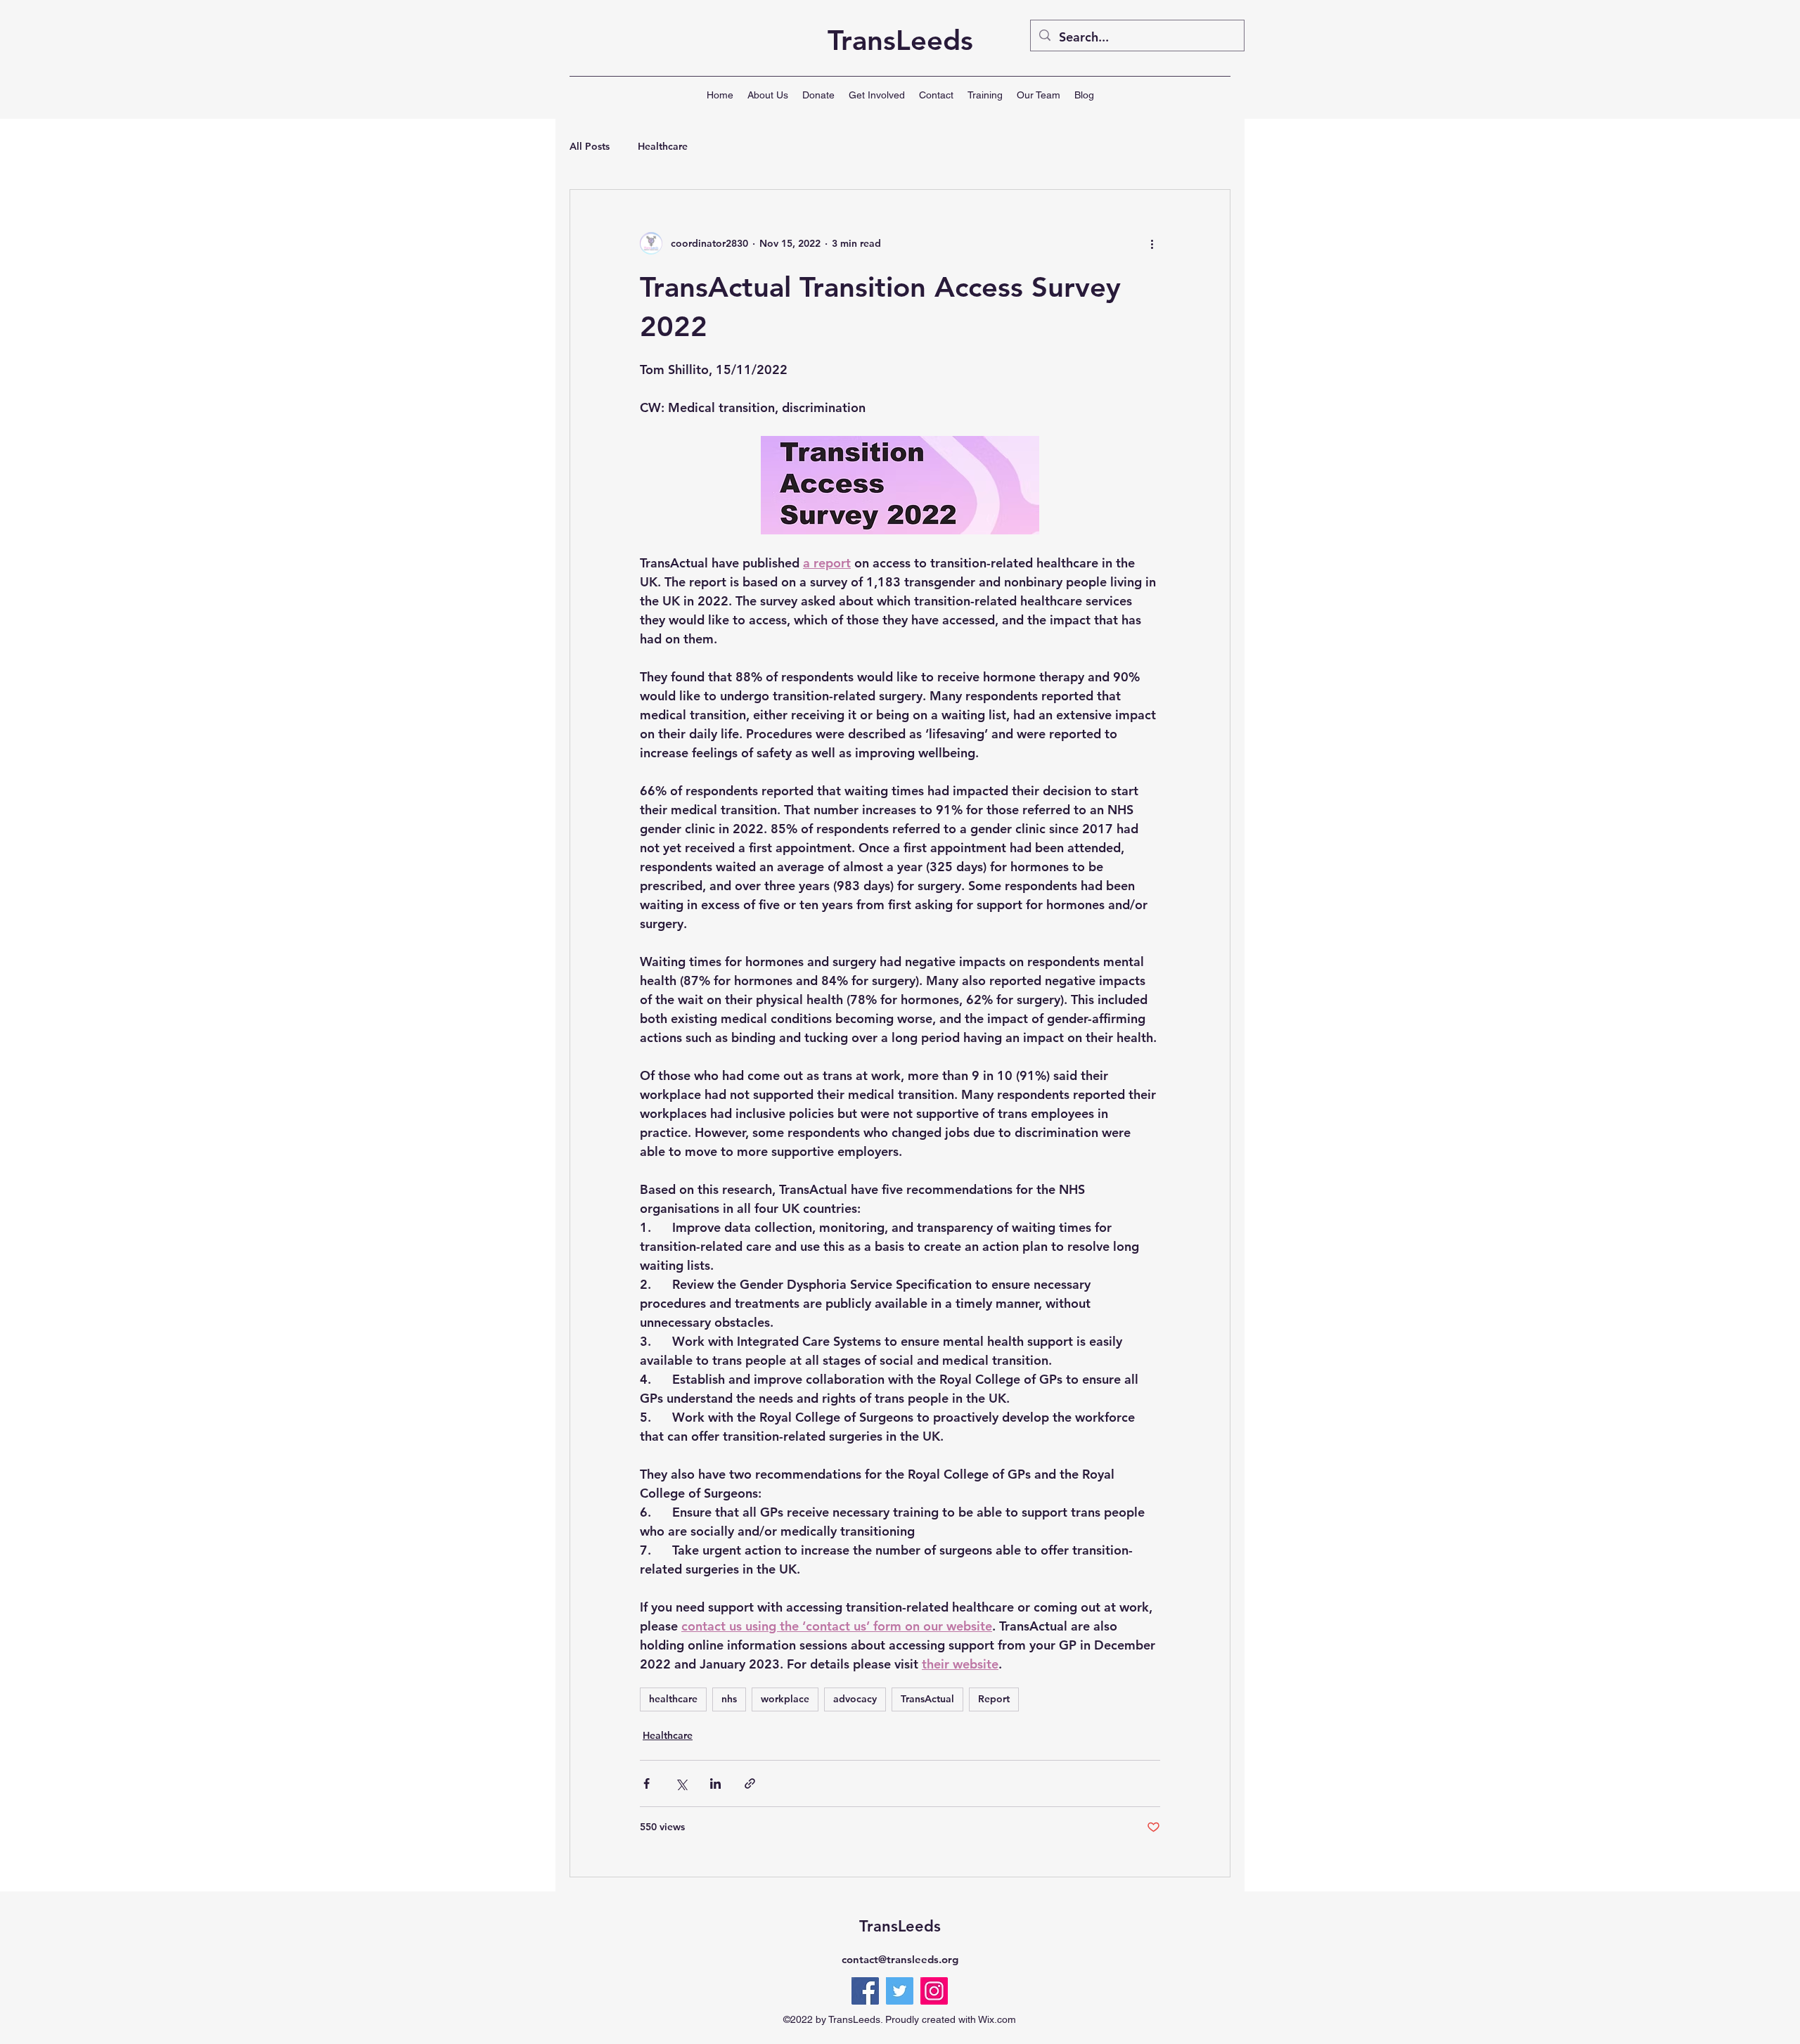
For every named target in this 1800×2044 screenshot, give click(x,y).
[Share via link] (750, 1783)
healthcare (673, 1699)
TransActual (927, 1699)
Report (994, 1699)
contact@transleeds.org (900, 1959)
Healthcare (663, 146)
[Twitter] (900, 1991)
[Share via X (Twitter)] (681, 1783)
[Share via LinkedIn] (715, 1783)
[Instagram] (934, 1991)
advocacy (855, 1699)
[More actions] (1152, 243)
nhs (729, 1699)
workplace (785, 1699)
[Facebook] (865, 1991)
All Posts (590, 146)
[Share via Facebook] (647, 1783)
